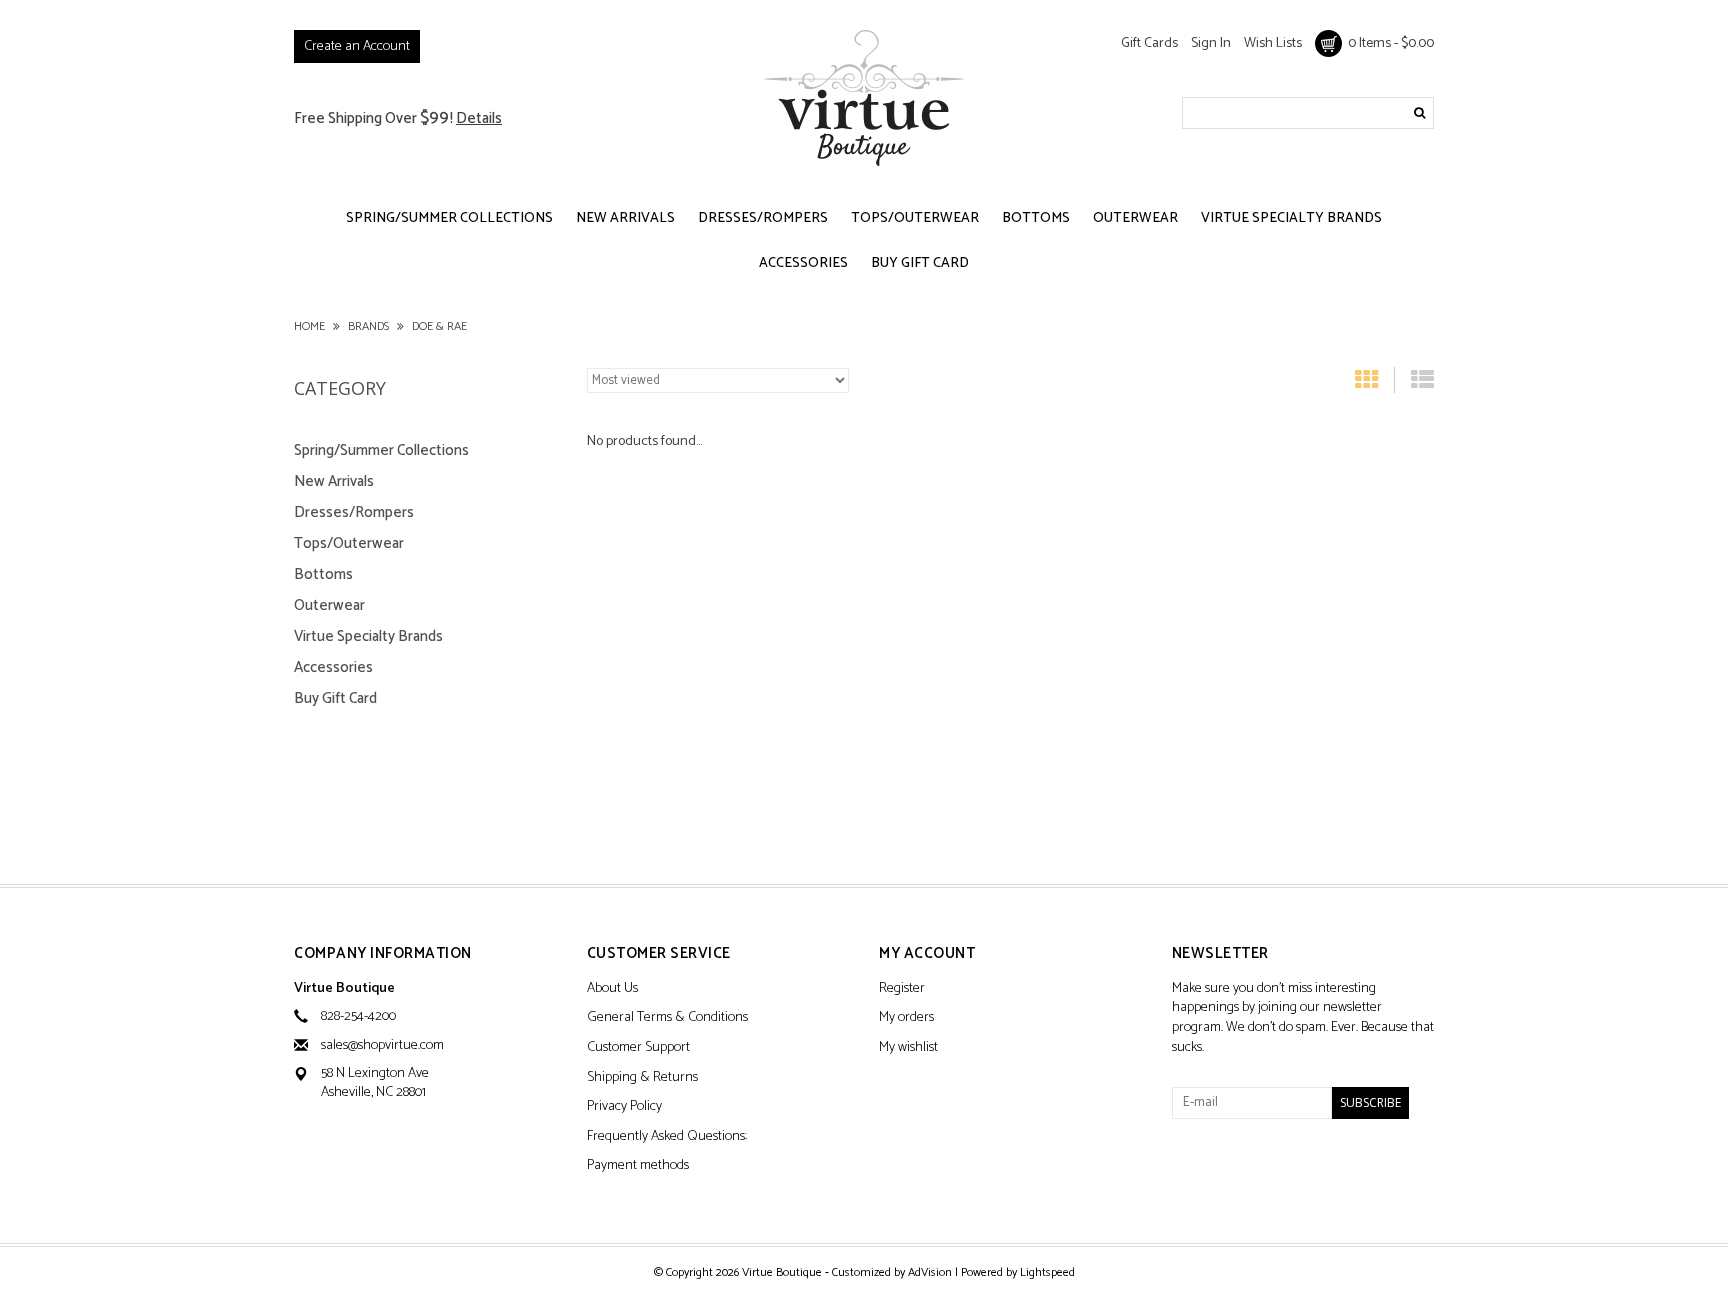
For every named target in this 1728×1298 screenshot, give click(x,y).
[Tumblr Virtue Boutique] (1223, 1172)
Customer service (659, 954)
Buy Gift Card (920, 263)
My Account (927, 954)
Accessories (803, 263)
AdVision (930, 1272)
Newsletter (1220, 954)
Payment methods (638, 1166)
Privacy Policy (624, 1107)
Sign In (1211, 43)
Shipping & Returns (642, 1078)
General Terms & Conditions (667, 1018)
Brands (368, 326)
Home (309, 326)
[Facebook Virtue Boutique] (1188, 1172)
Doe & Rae (439, 326)
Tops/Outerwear (915, 218)
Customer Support (638, 1048)
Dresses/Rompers (763, 218)
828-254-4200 (358, 1016)
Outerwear (1135, 218)
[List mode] (1422, 384)
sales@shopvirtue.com (382, 1045)
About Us (612, 989)
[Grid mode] (1366, 384)
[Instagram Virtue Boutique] (1258, 1172)
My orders (906, 1018)
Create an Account (357, 46)
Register (902, 989)
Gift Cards (1149, 43)
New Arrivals (625, 218)
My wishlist (908, 1048)
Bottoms (1036, 218)
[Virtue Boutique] (864, 97)
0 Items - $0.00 (1388, 43)
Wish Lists (1273, 43)
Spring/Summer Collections (449, 218)
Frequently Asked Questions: (667, 1137)
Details (479, 118)
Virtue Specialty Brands (1291, 218)
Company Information (383, 954)
